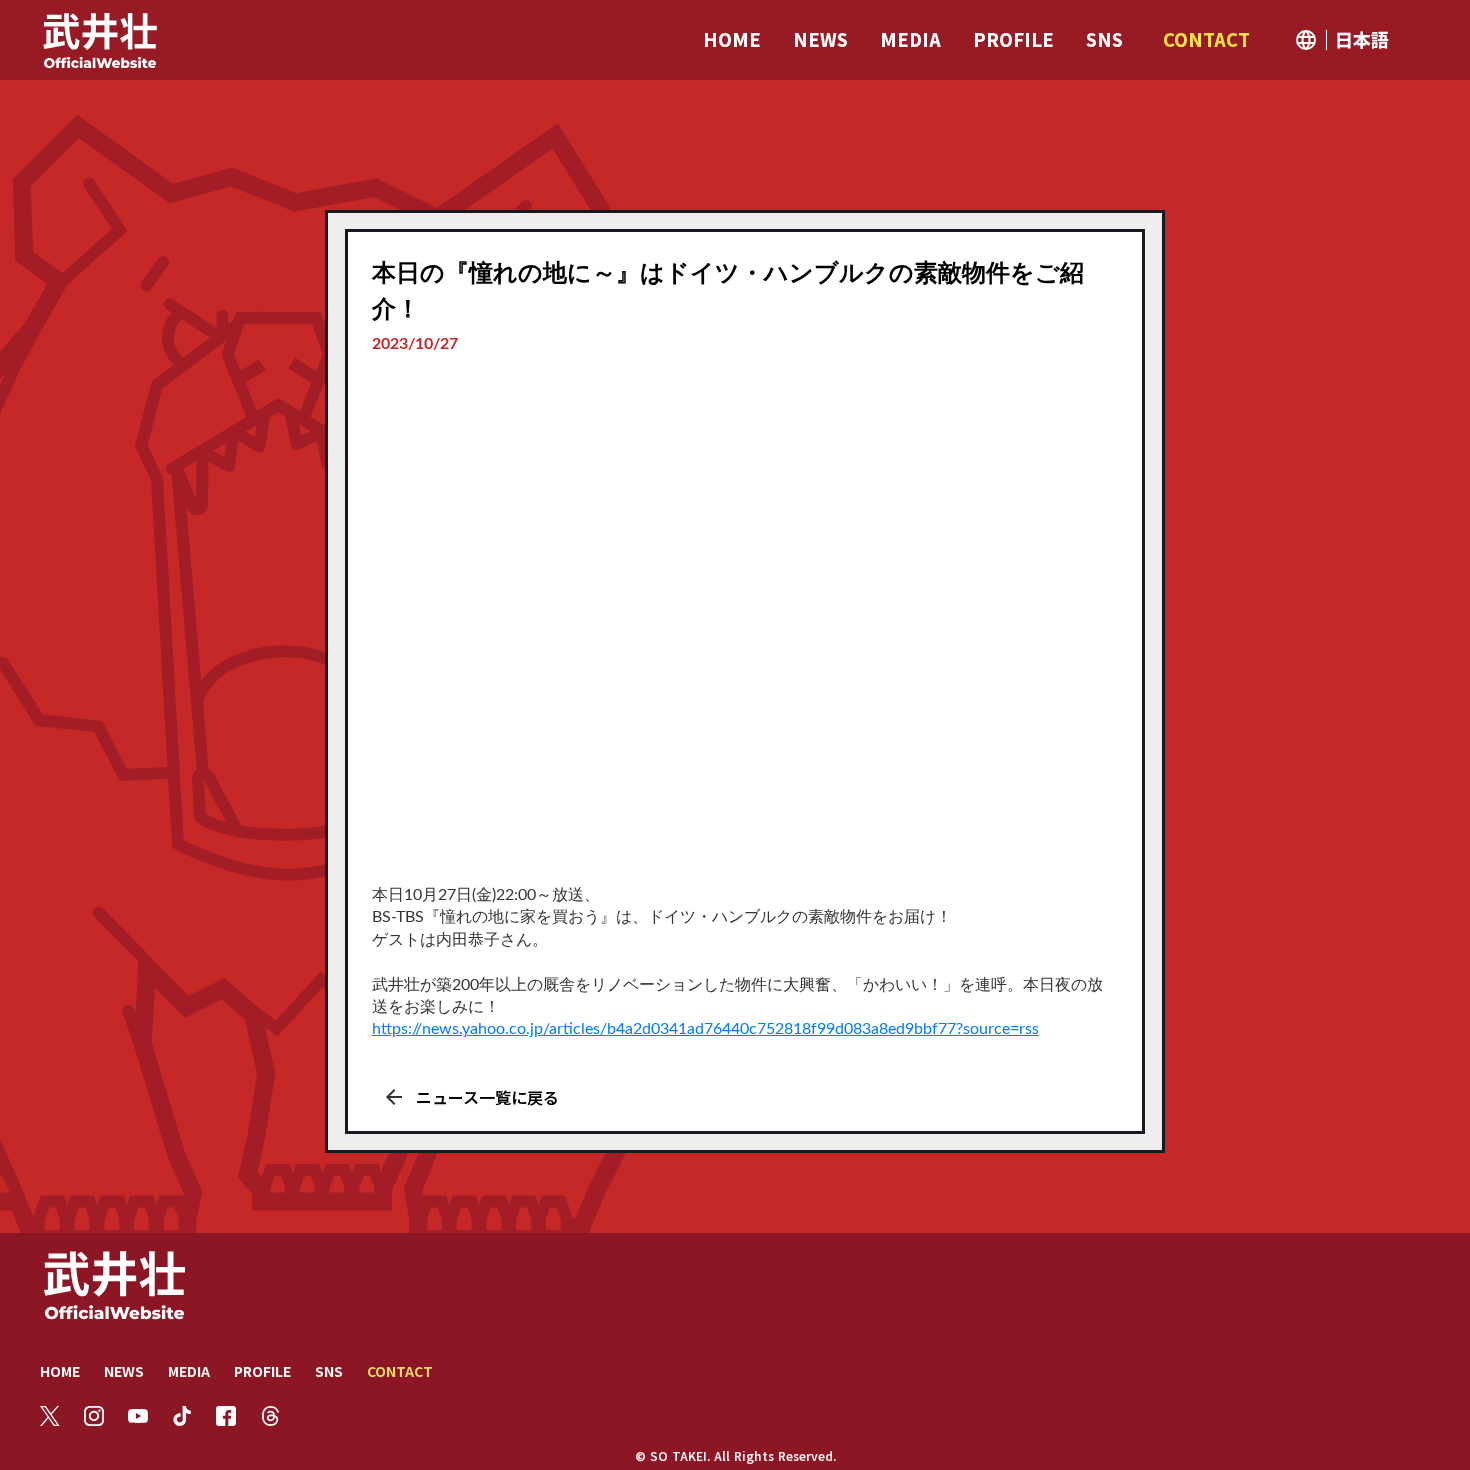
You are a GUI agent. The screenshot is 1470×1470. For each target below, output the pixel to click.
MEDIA (189, 1371)
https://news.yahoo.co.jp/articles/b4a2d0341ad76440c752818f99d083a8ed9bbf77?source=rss (705, 1029)
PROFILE (262, 1371)
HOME (60, 1371)
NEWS (124, 1371)
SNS (329, 1371)
